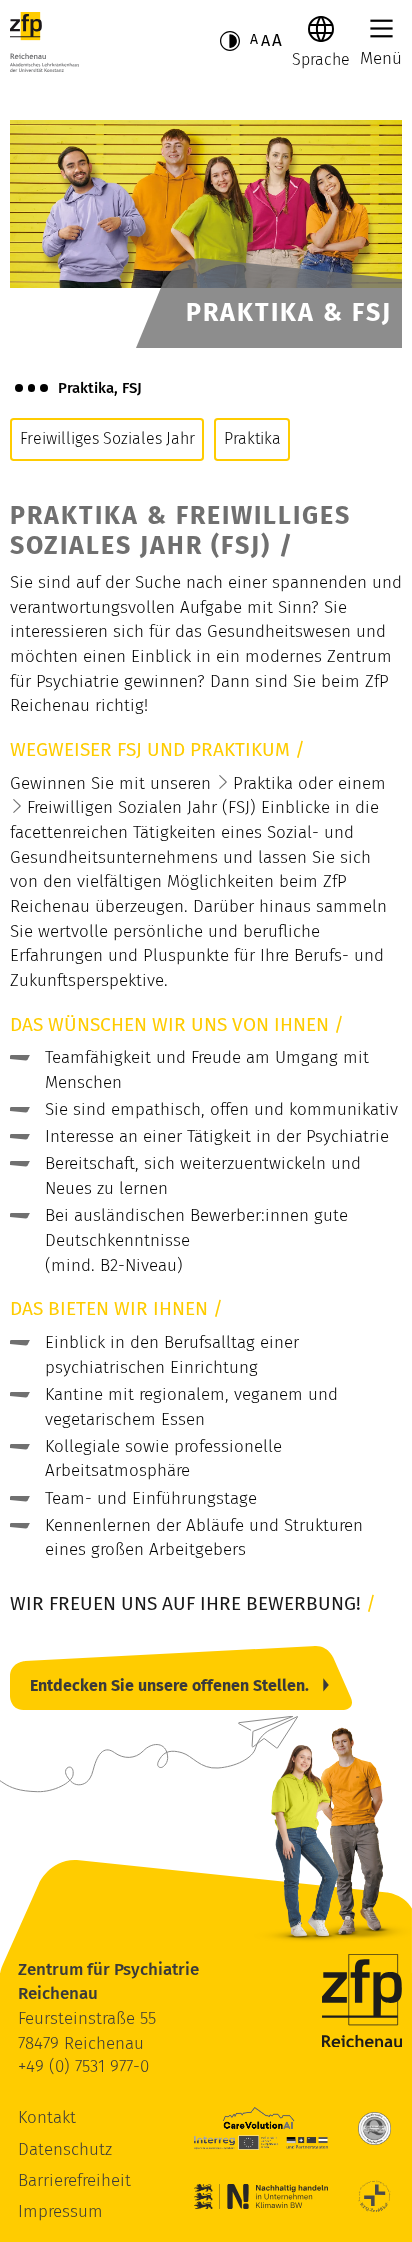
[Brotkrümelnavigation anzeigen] (31, 388)
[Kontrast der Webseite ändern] (230, 41)
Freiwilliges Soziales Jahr (107, 438)
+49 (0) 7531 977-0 (83, 2066)
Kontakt (47, 2117)
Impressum (60, 2211)
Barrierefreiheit (74, 2180)
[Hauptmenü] (381, 28)
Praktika (252, 438)
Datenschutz (65, 2149)
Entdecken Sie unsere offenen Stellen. (169, 1685)
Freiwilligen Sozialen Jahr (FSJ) (141, 807)
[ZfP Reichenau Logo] (44, 42)
